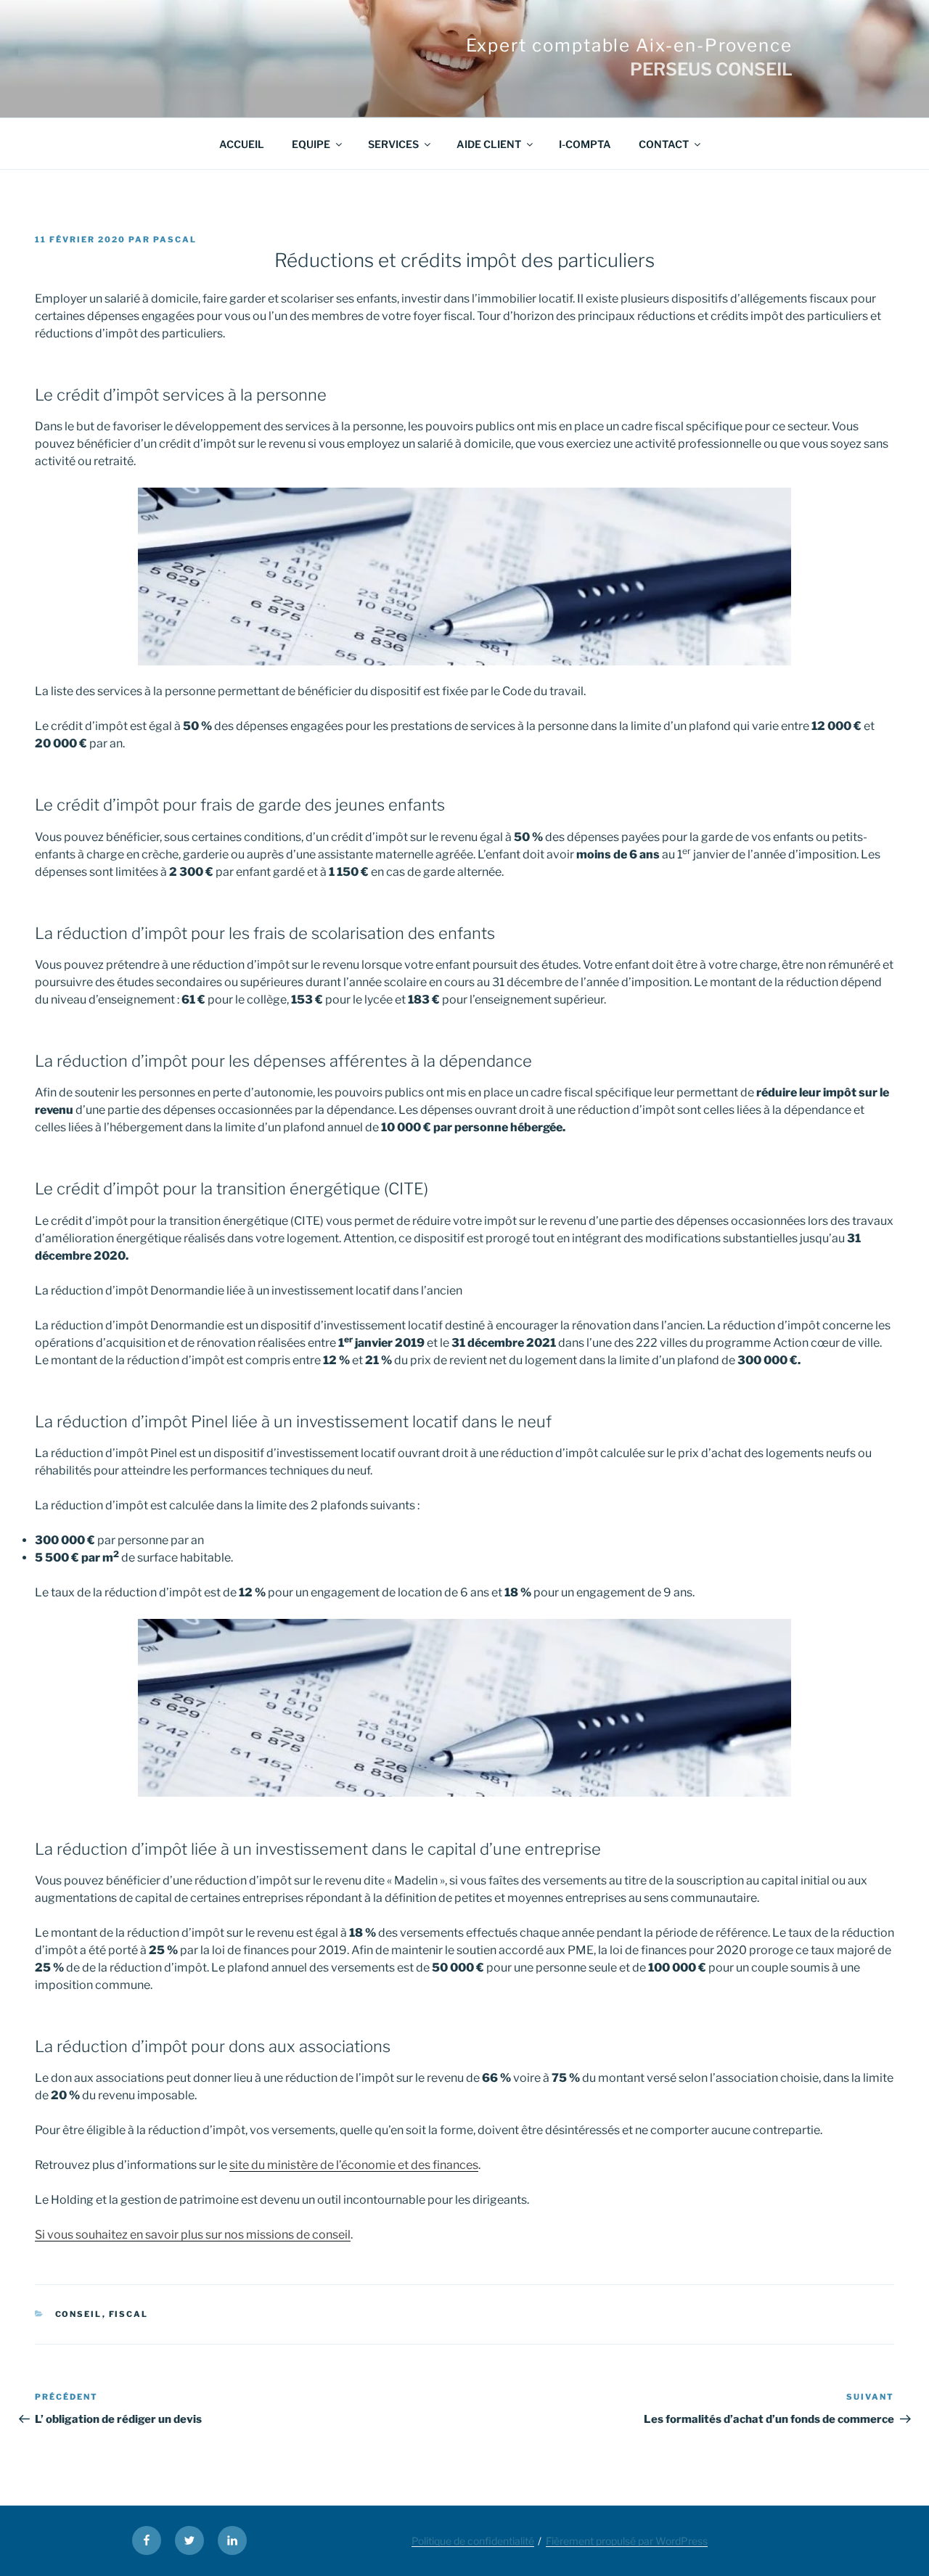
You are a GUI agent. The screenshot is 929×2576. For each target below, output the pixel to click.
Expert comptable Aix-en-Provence (629, 45)
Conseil (79, 2314)
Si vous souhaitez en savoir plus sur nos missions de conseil (193, 2235)
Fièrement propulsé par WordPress (627, 2541)
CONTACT (664, 144)
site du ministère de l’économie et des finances (354, 2165)
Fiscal (129, 2314)
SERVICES (393, 144)
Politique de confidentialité (473, 2541)
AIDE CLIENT (489, 144)
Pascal (175, 239)
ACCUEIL (242, 144)
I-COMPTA (585, 144)
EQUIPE (311, 144)
